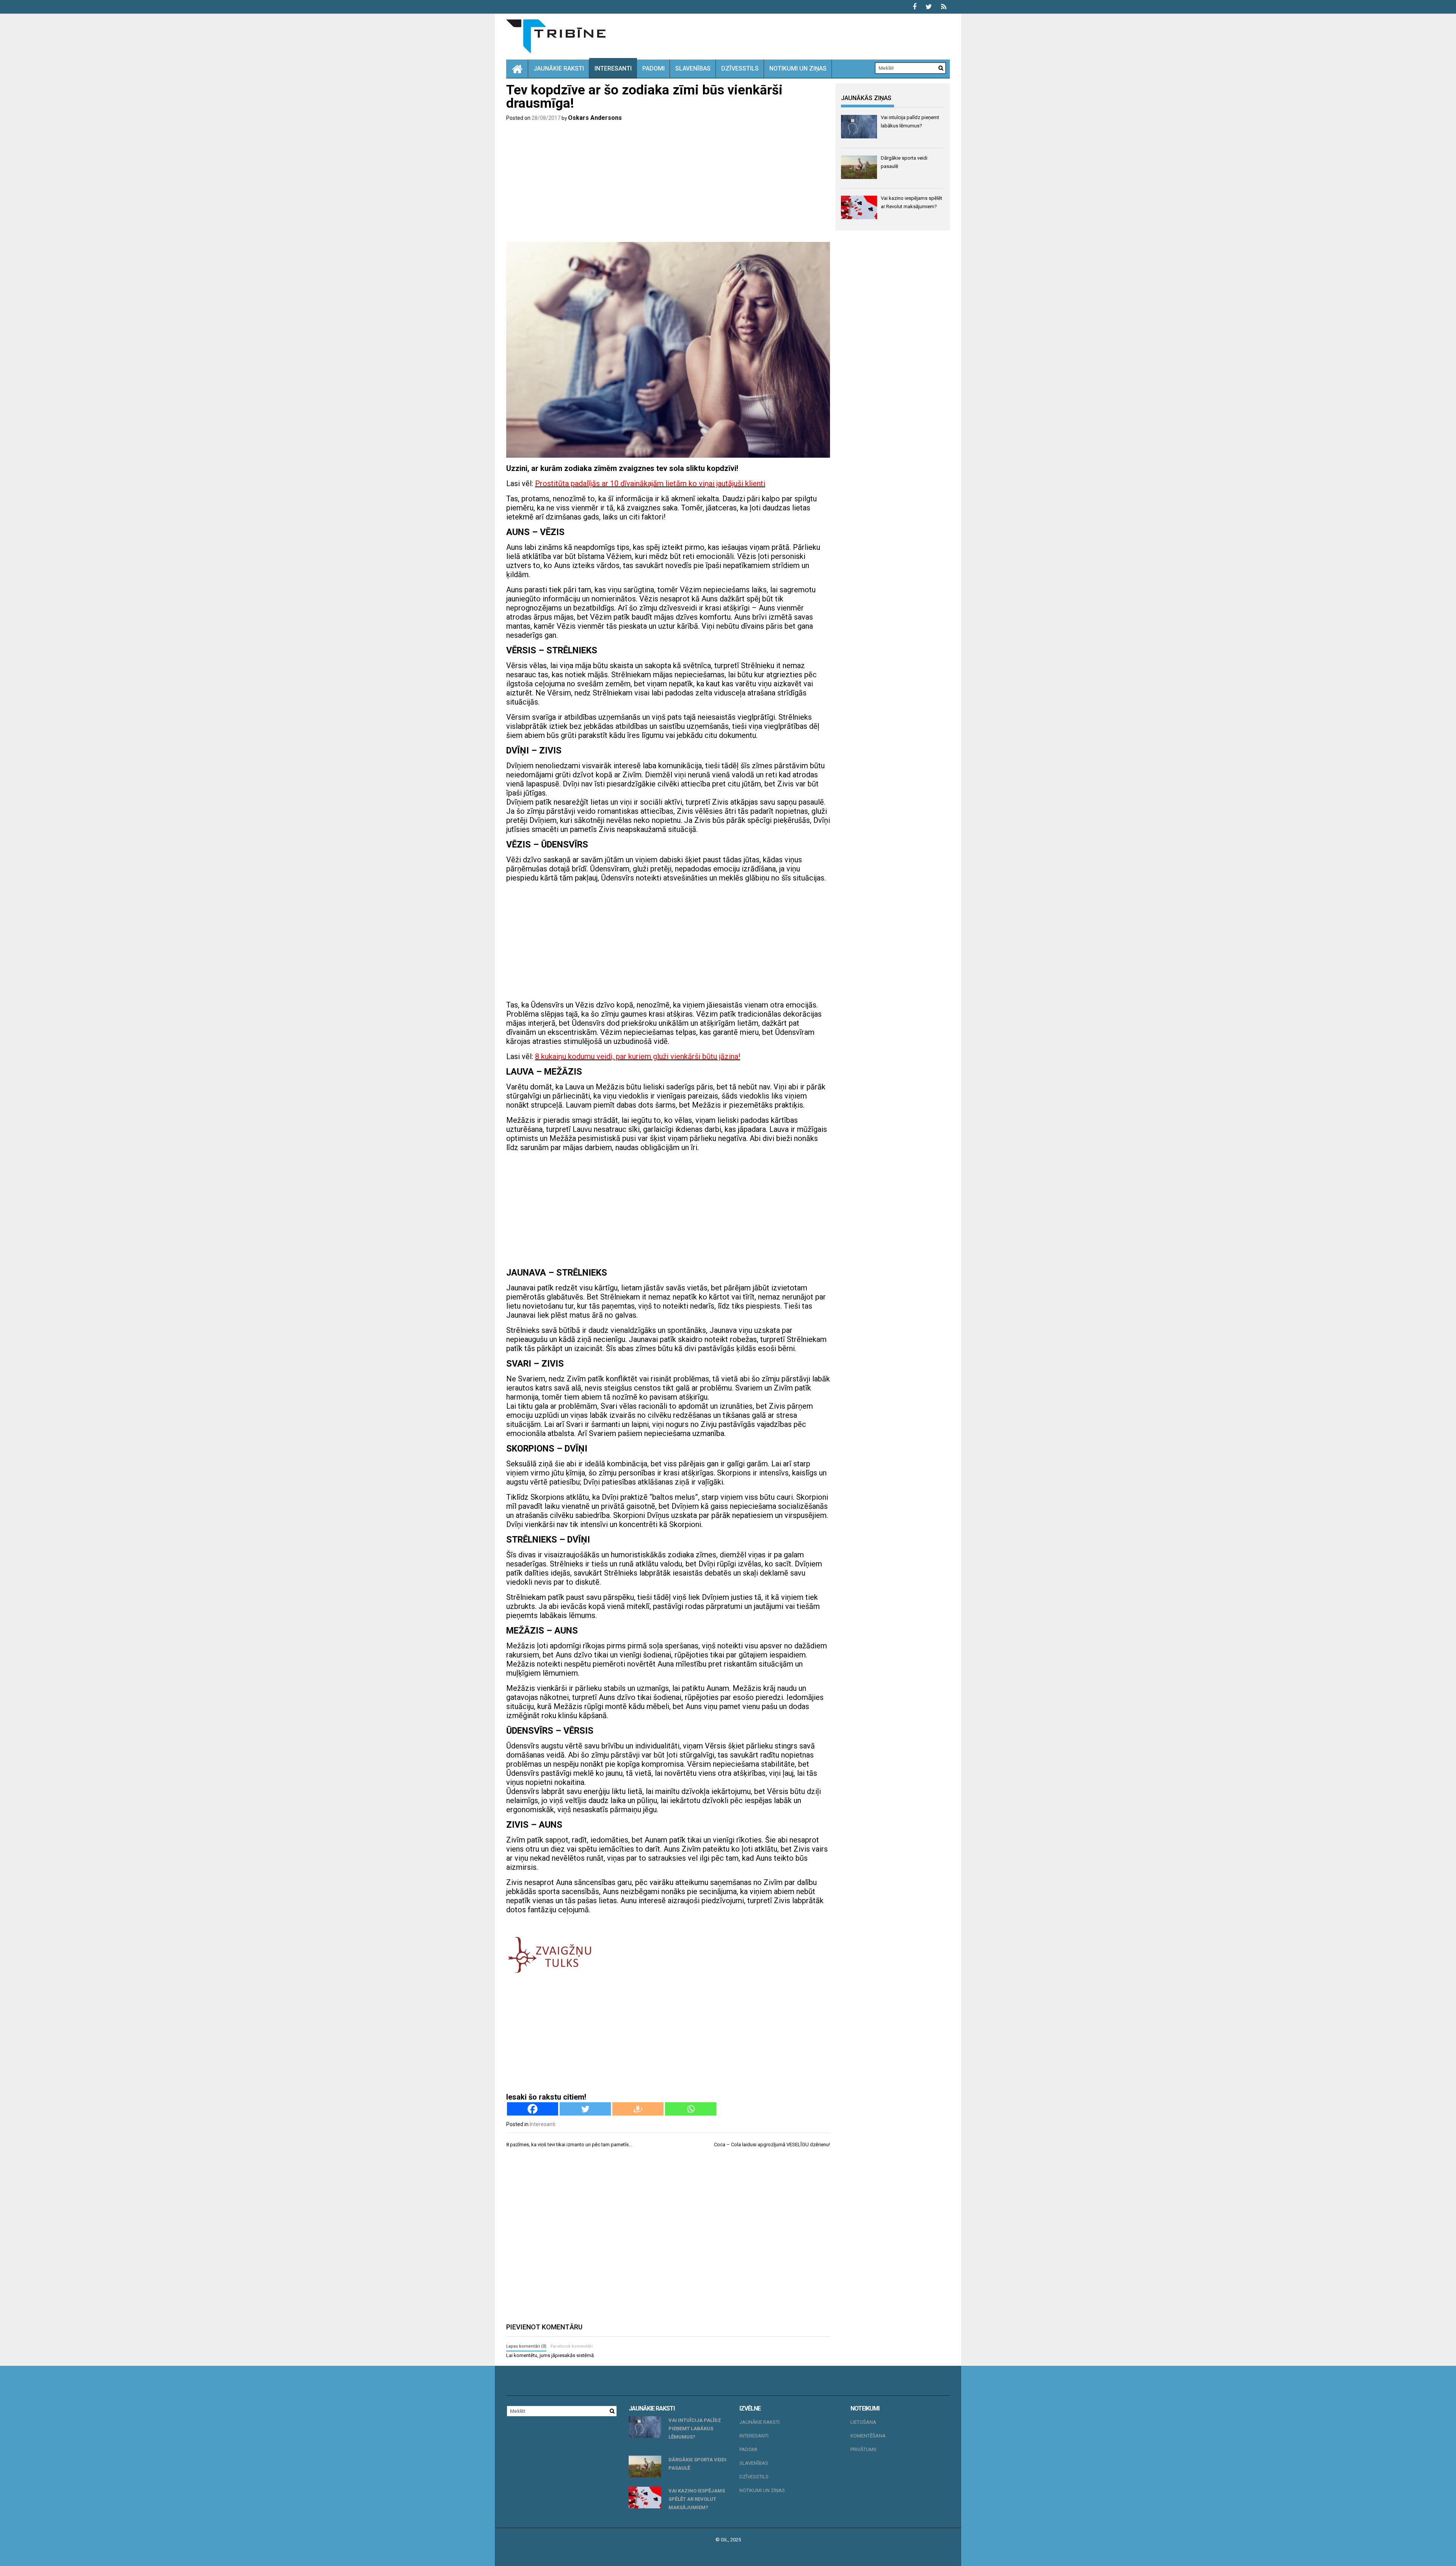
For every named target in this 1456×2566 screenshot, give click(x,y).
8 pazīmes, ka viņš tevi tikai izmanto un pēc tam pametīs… (569, 2145)
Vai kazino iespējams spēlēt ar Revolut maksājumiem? (697, 2499)
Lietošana (863, 2422)
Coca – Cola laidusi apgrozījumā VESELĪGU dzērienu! (772, 2145)
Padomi (653, 68)
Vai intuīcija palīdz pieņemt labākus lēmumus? (695, 2429)
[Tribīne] (517, 69)
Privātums (864, 2449)
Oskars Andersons (595, 118)
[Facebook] (533, 2109)
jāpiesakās (563, 2355)
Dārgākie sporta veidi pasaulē (697, 2464)
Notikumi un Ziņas (798, 68)
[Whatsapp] (691, 2109)
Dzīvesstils (740, 68)
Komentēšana (868, 2436)
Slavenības (693, 68)
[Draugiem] (638, 2109)
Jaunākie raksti (559, 68)
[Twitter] (585, 2109)
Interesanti (613, 68)
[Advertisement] (668, 183)
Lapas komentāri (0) (526, 2346)
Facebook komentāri (572, 2346)
